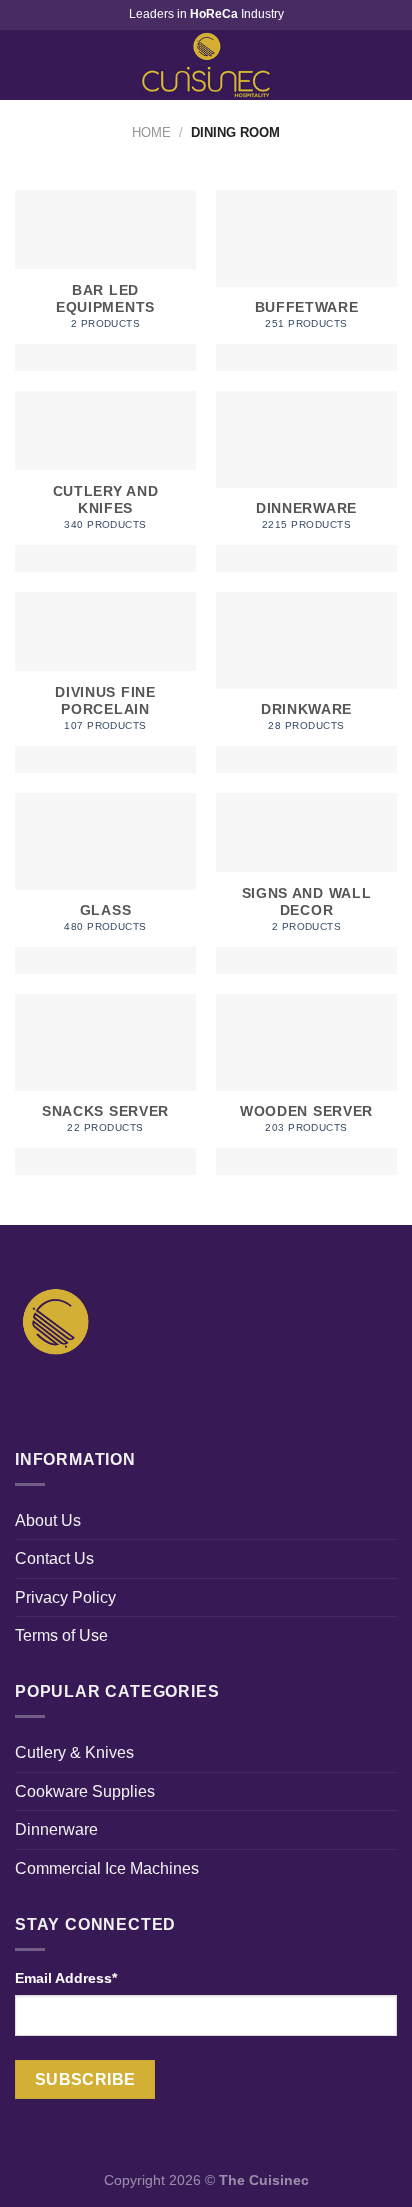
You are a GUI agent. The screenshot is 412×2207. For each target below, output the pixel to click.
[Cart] (387, 65)
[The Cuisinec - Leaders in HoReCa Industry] (206, 65)
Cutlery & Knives (74, 1752)
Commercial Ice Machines (107, 1868)
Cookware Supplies (85, 1791)
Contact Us (54, 1558)
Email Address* (66, 1978)
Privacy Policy (65, 1597)
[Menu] (27, 64)
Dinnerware (56, 1829)
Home (151, 132)
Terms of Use (61, 1635)
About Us (48, 1520)
